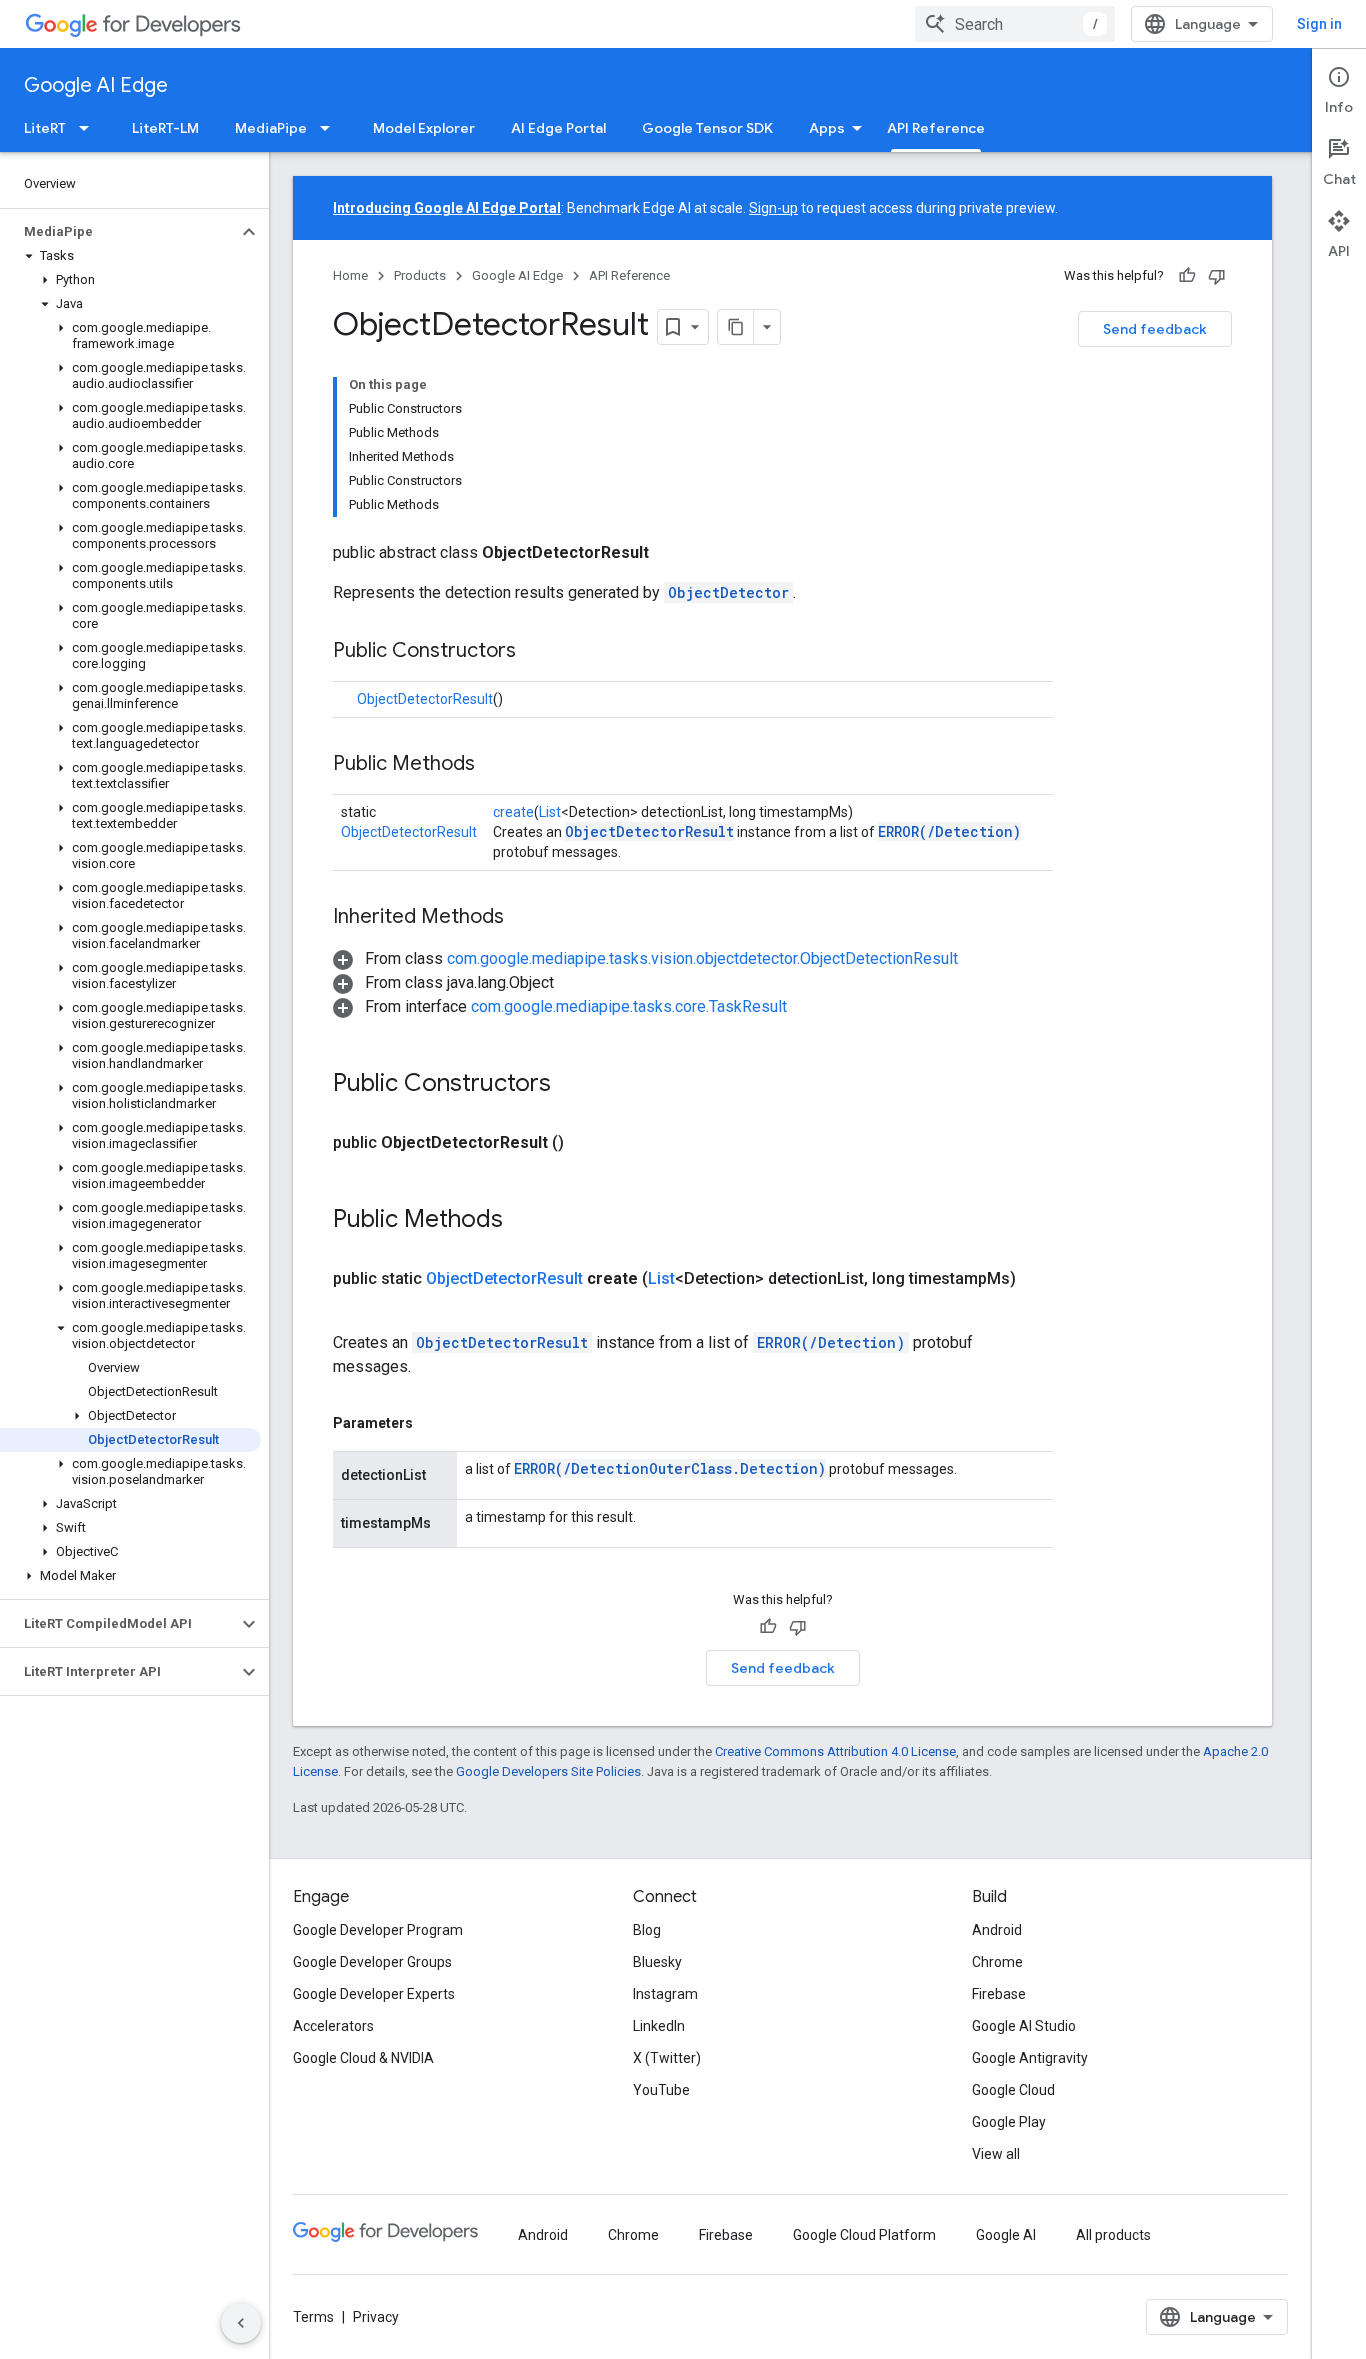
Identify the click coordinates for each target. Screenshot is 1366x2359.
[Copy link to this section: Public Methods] (495, 765)
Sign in (1319, 24)
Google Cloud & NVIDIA (363, 2058)
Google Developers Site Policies (548, 1771)
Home (350, 275)
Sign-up (773, 208)
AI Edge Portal (558, 128)
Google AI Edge (96, 85)
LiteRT (45, 128)
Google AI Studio (1024, 2026)
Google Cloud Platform (864, 2235)
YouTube (661, 2090)
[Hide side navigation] (241, 2323)
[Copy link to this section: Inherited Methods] (524, 918)
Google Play (1009, 2122)
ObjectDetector (728, 592)
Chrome (997, 1962)
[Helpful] (1187, 276)
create (513, 812)
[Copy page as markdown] (736, 327)
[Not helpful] (1217, 276)
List (550, 812)
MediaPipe (271, 128)
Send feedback (1155, 329)
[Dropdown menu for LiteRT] (90, 128)
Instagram (665, 1994)
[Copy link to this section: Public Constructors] (536, 652)
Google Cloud (1013, 2090)
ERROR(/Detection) (949, 831)
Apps (827, 128)
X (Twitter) (667, 2058)
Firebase (999, 1994)
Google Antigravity (1030, 2058)
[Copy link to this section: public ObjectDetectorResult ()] (588, 1143)
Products (420, 275)
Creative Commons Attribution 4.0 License (835, 1751)
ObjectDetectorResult (425, 699)
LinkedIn (659, 2026)
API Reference (936, 128)
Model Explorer (424, 128)
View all (996, 2154)
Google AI (1006, 2235)
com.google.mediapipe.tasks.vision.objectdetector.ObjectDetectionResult (702, 958)
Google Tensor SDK (707, 128)
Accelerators (333, 2026)
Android (997, 1930)
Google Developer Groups (372, 1962)
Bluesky (657, 1962)
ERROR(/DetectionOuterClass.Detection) (670, 1468)
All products (1113, 2235)
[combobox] (1015, 24)
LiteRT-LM (165, 128)
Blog (647, 1930)
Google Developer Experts (374, 1994)
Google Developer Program (378, 1930)
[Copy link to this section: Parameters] (433, 1423)
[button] (118, 232)
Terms (313, 2317)
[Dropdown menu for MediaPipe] (331, 128)
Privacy (376, 2317)
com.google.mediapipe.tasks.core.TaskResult (629, 1006)
